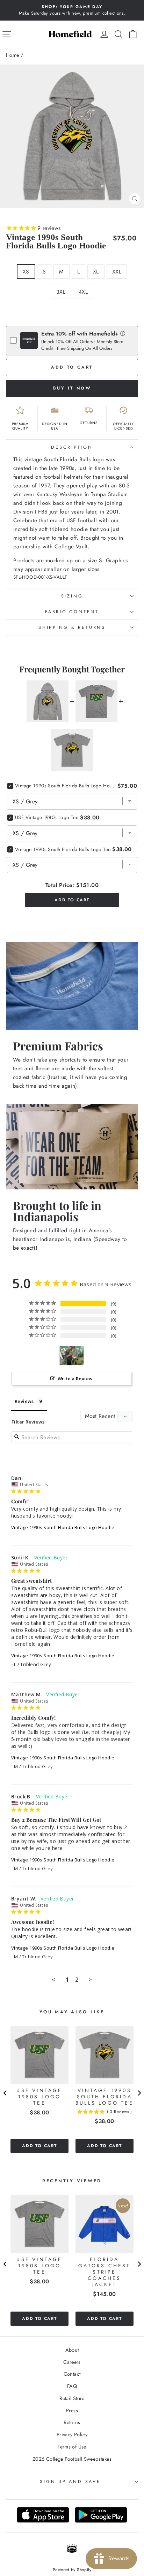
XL (96, 272)
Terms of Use (72, 2447)
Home (13, 55)
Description (72, 447)
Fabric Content (72, 612)
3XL (61, 292)
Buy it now (72, 388)
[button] (123, 333)
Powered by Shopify (72, 2570)
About (72, 2350)
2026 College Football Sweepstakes (72, 2459)
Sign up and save (70, 2482)
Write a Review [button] (75, 1379)
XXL (117, 272)
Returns (72, 2422)
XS (26, 272)
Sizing (72, 596)
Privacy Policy (72, 2435)
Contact (72, 2374)
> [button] (90, 1979)
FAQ (72, 2386)
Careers (72, 2362)
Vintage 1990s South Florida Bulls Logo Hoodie (63, 1527)
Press (72, 2411)
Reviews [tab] (24, 1401)
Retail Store (72, 2398)
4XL (83, 292)
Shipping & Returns (72, 627)
